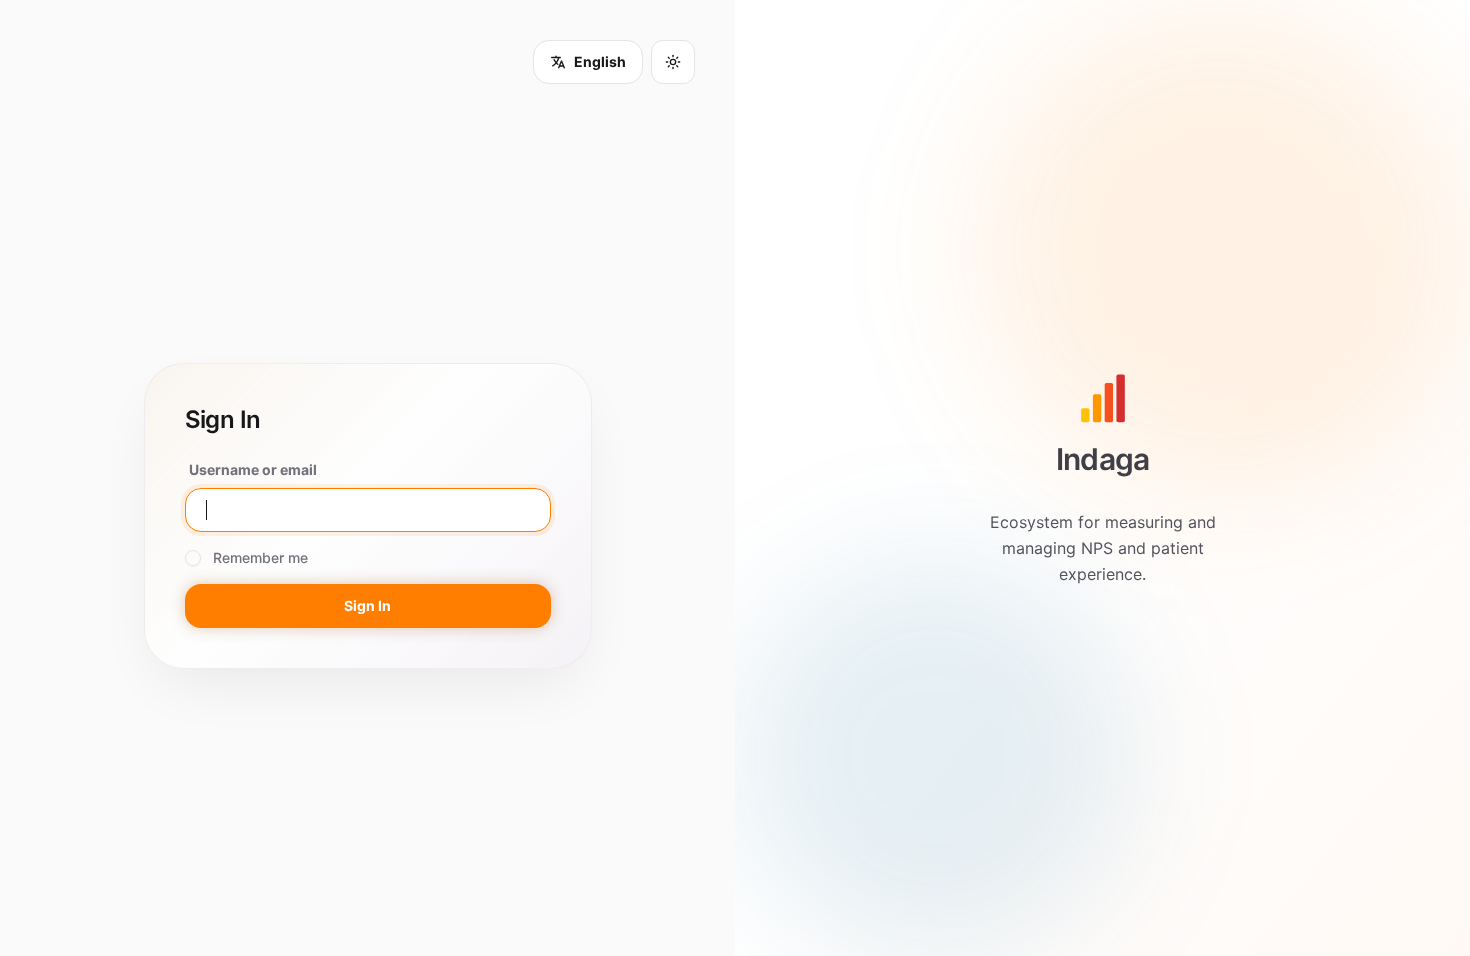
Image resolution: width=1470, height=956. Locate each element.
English (600, 61)
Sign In (367, 605)
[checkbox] (193, 558)
